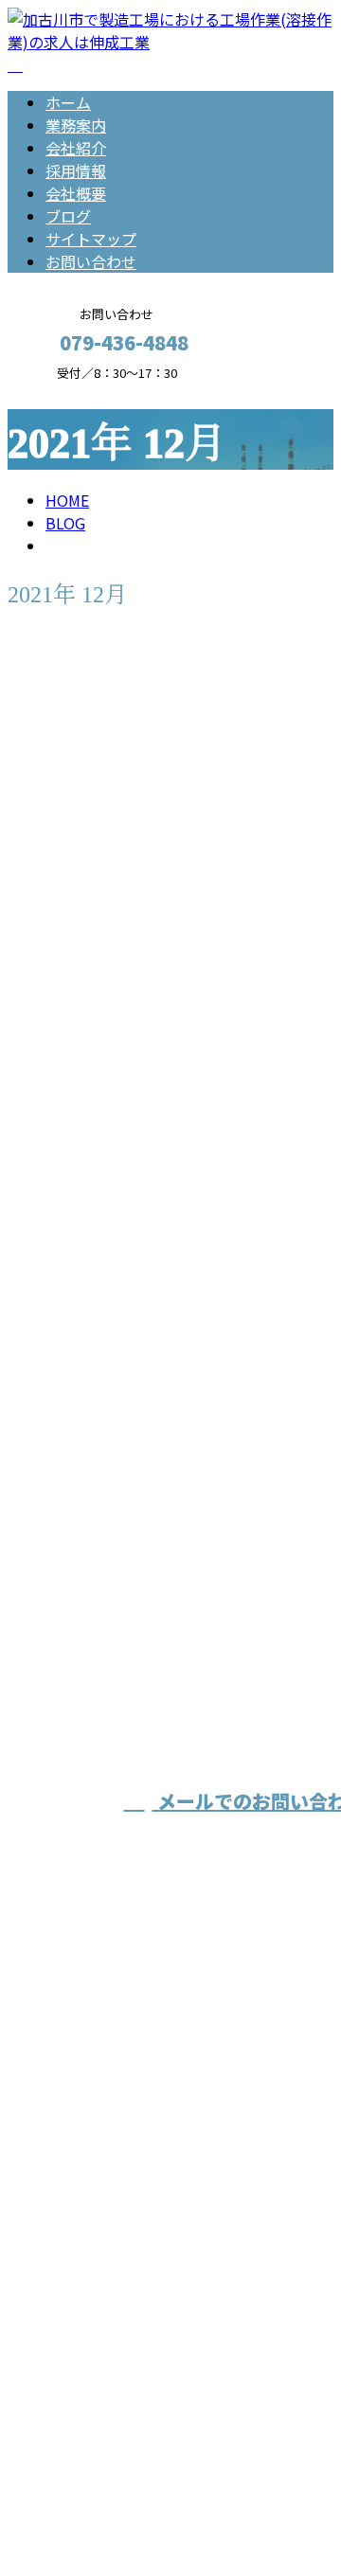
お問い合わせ (91, 261)
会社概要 (76, 193)
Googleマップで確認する (100, 2376)
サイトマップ (91, 239)
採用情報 (76, 170)
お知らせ (114, 1240)
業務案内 (76, 125)
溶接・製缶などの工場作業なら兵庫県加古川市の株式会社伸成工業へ (167, 2238)
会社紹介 (76, 148)
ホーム (68, 102)
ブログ (68, 216)
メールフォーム (74, 393)
